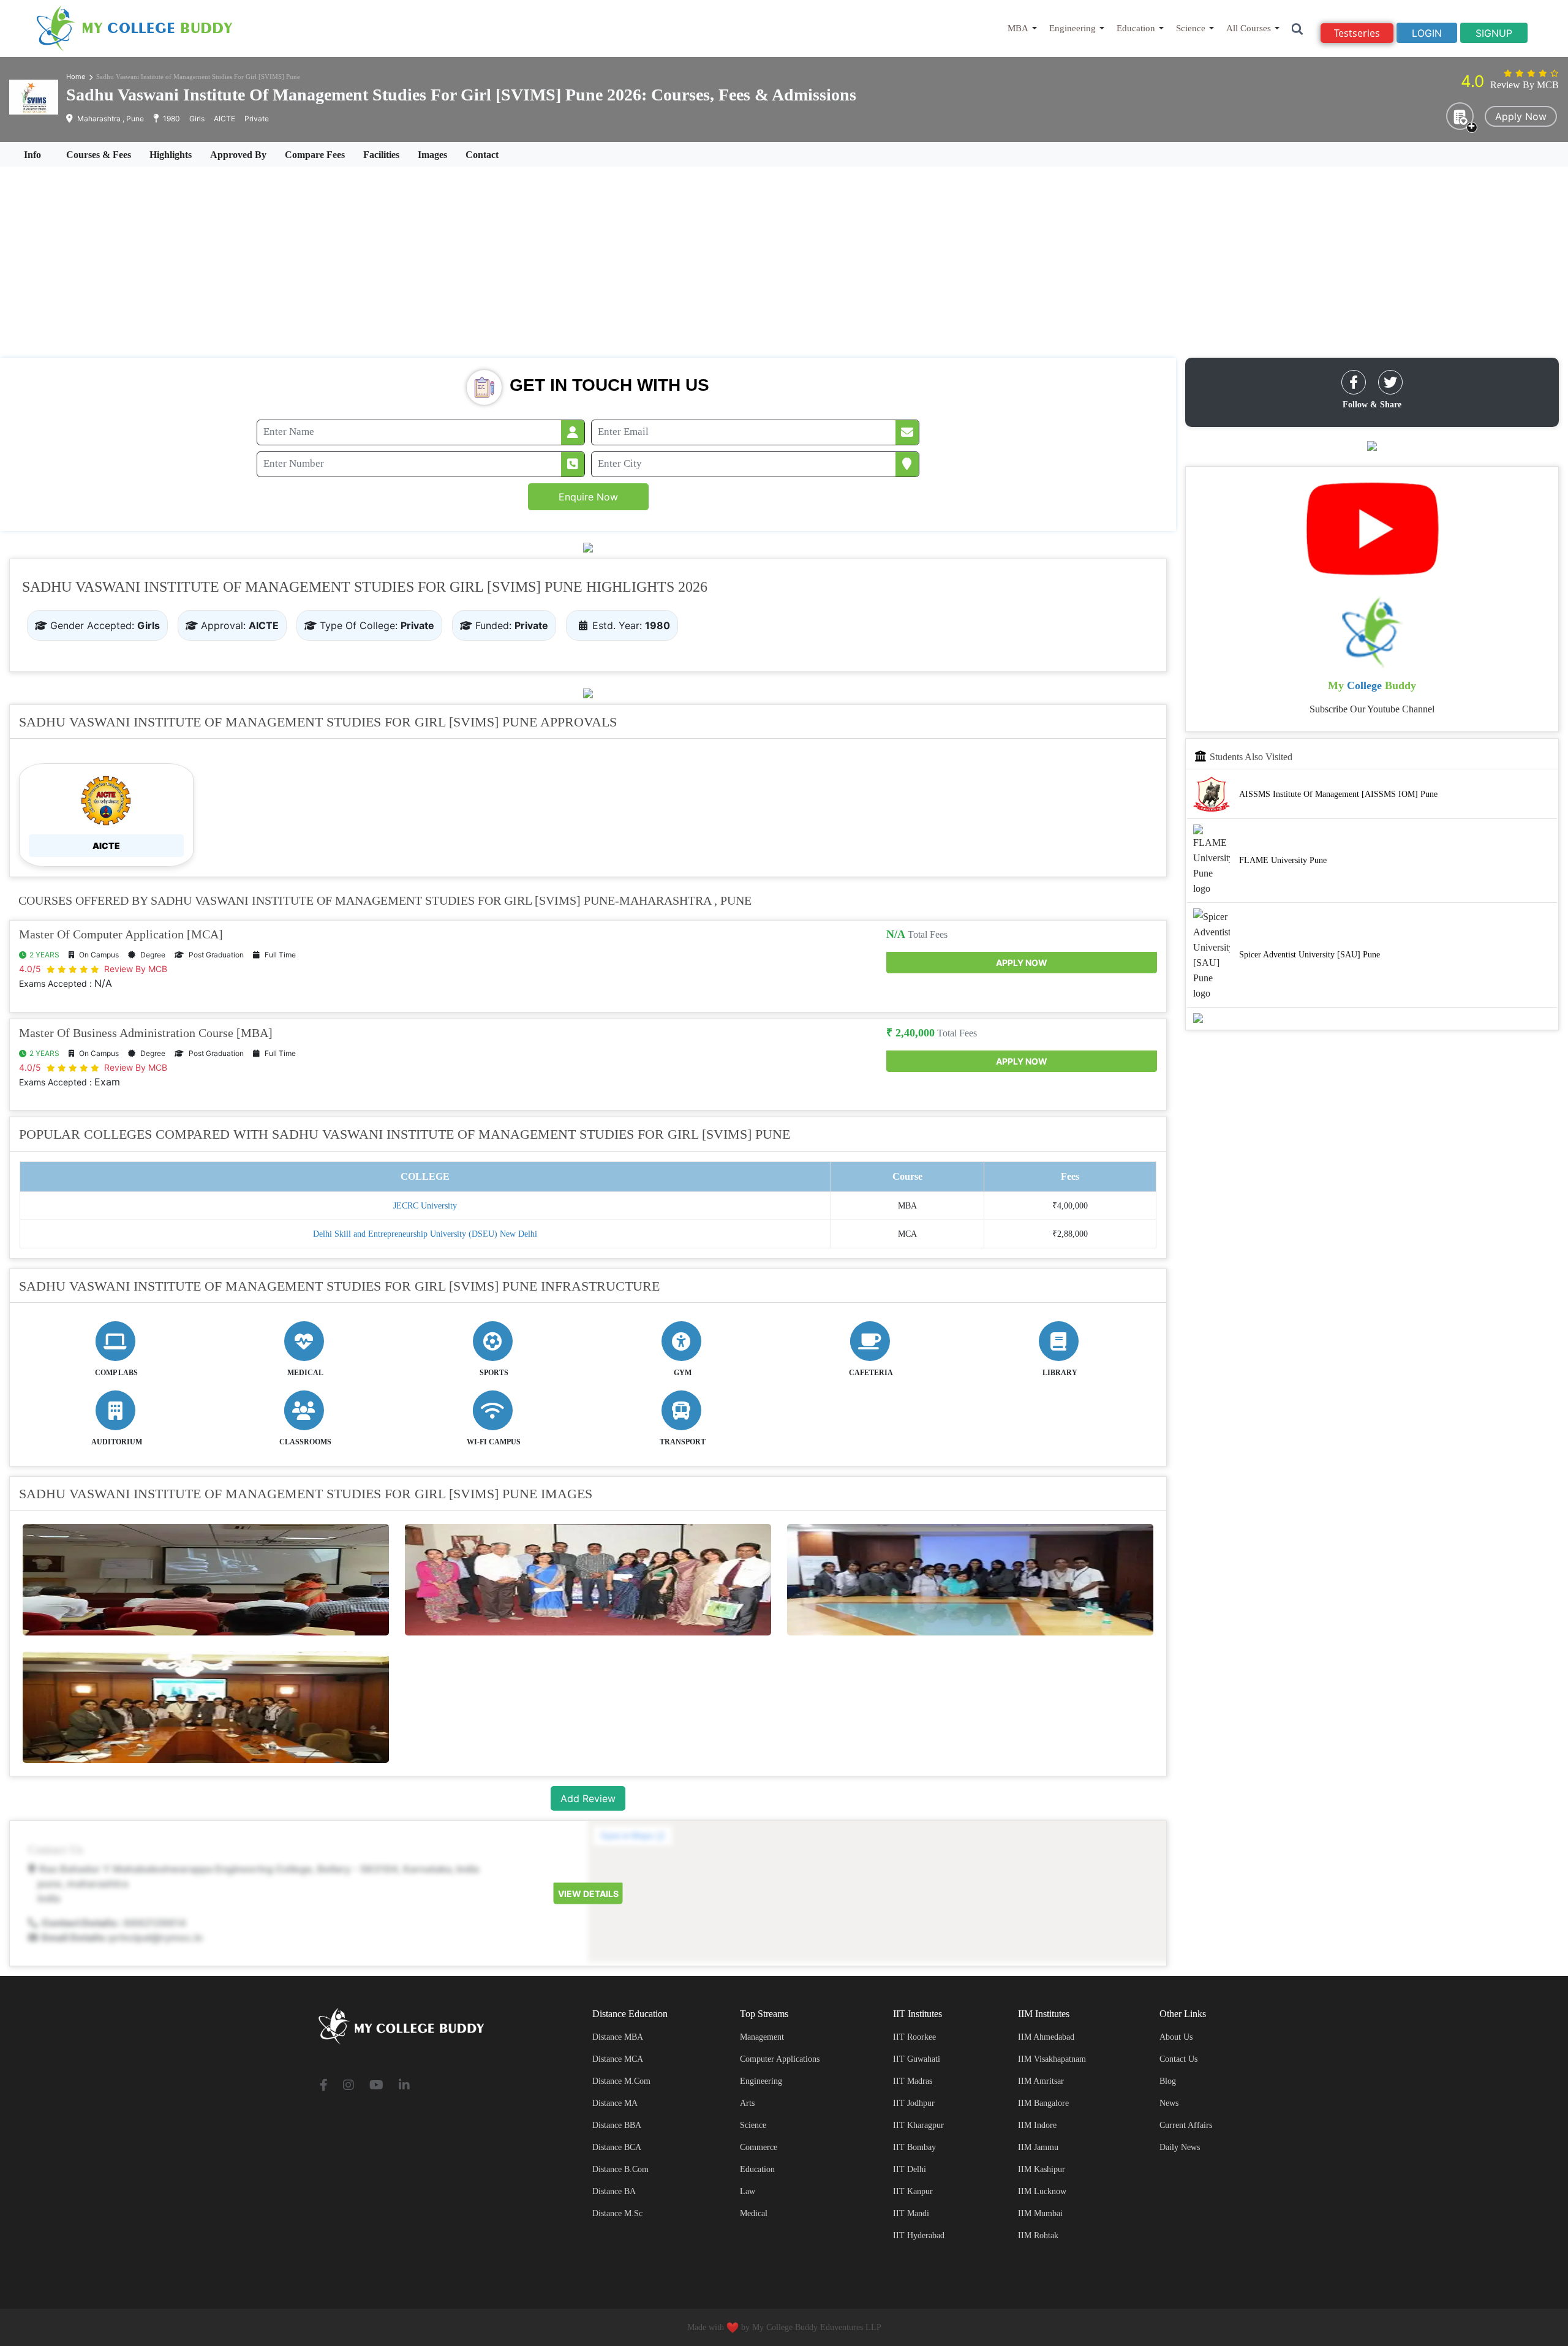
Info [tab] (32, 155)
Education (1136, 28)
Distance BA (614, 2191)
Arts (747, 2103)
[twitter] (1390, 382)
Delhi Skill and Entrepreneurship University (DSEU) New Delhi (425, 1234)
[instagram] (349, 2086)
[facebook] (1354, 382)
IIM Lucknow (1042, 2191)
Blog (1168, 2081)
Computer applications (780, 2059)
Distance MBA (618, 2037)
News (1169, 2103)
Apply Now (1521, 116)
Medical (754, 2213)
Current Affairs (1186, 2125)
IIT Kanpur (913, 2191)
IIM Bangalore (1043, 2103)
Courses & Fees (99, 155)
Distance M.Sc (617, 2213)
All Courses (1249, 28)
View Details (588, 1893)
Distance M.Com (621, 2081)
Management (762, 2037)
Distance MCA (618, 2059)
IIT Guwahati (917, 2059)
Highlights (171, 155)
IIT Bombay (914, 2147)
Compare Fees (315, 155)
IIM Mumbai (1040, 2213)
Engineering (1072, 28)
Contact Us (1178, 2059)
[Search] (1298, 28)
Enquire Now (588, 497)
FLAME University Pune (1283, 860)
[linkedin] (404, 2086)
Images (432, 155)
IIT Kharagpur (918, 2125)
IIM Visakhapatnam (1052, 2059)
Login (1427, 33)
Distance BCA (617, 2147)
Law (748, 2191)
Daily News (1180, 2147)
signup (1494, 33)
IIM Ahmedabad (1046, 2037)
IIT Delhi (910, 2169)
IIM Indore (1037, 2125)
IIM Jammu (1038, 2147)
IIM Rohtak (1038, 2235)
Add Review (588, 1798)
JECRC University (425, 1206)
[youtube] (376, 2086)
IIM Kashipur (1042, 2169)
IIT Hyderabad (919, 2235)
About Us (1176, 2037)
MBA (1018, 28)
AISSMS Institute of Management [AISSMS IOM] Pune (1338, 794)
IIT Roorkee (914, 2037)
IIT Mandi (911, 2213)
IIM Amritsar (1041, 2081)
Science (1191, 28)
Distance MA (615, 2103)
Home (76, 77)
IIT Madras (913, 2081)
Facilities (381, 155)
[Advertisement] (784, 262)
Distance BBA (617, 2125)
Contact (482, 155)
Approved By (238, 155)
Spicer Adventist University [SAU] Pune (1310, 954)
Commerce (759, 2147)
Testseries (1357, 33)
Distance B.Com (620, 2169)
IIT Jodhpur (914, 2103)
